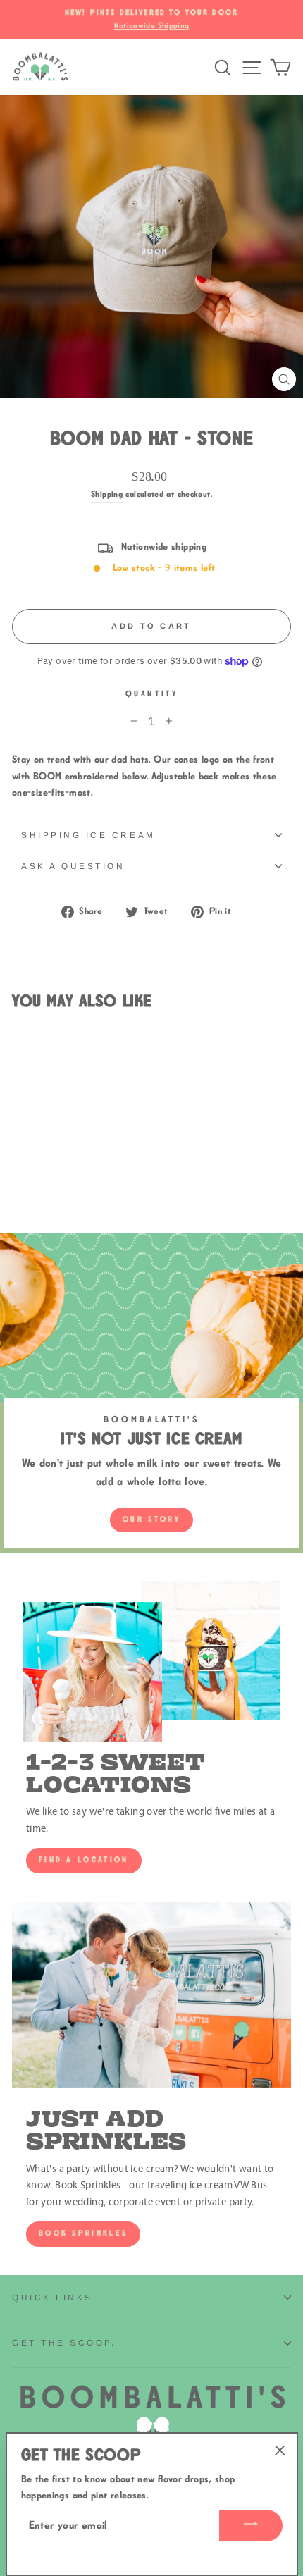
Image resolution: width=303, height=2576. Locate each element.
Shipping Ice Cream (88, 835)
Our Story (151, 1520)
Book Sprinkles (83, 2233)
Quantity (151, 694)
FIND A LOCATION (84, 1860)
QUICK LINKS (52, 2297)
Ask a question (73, 866)
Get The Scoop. (64, 2342)
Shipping (107, 494)
